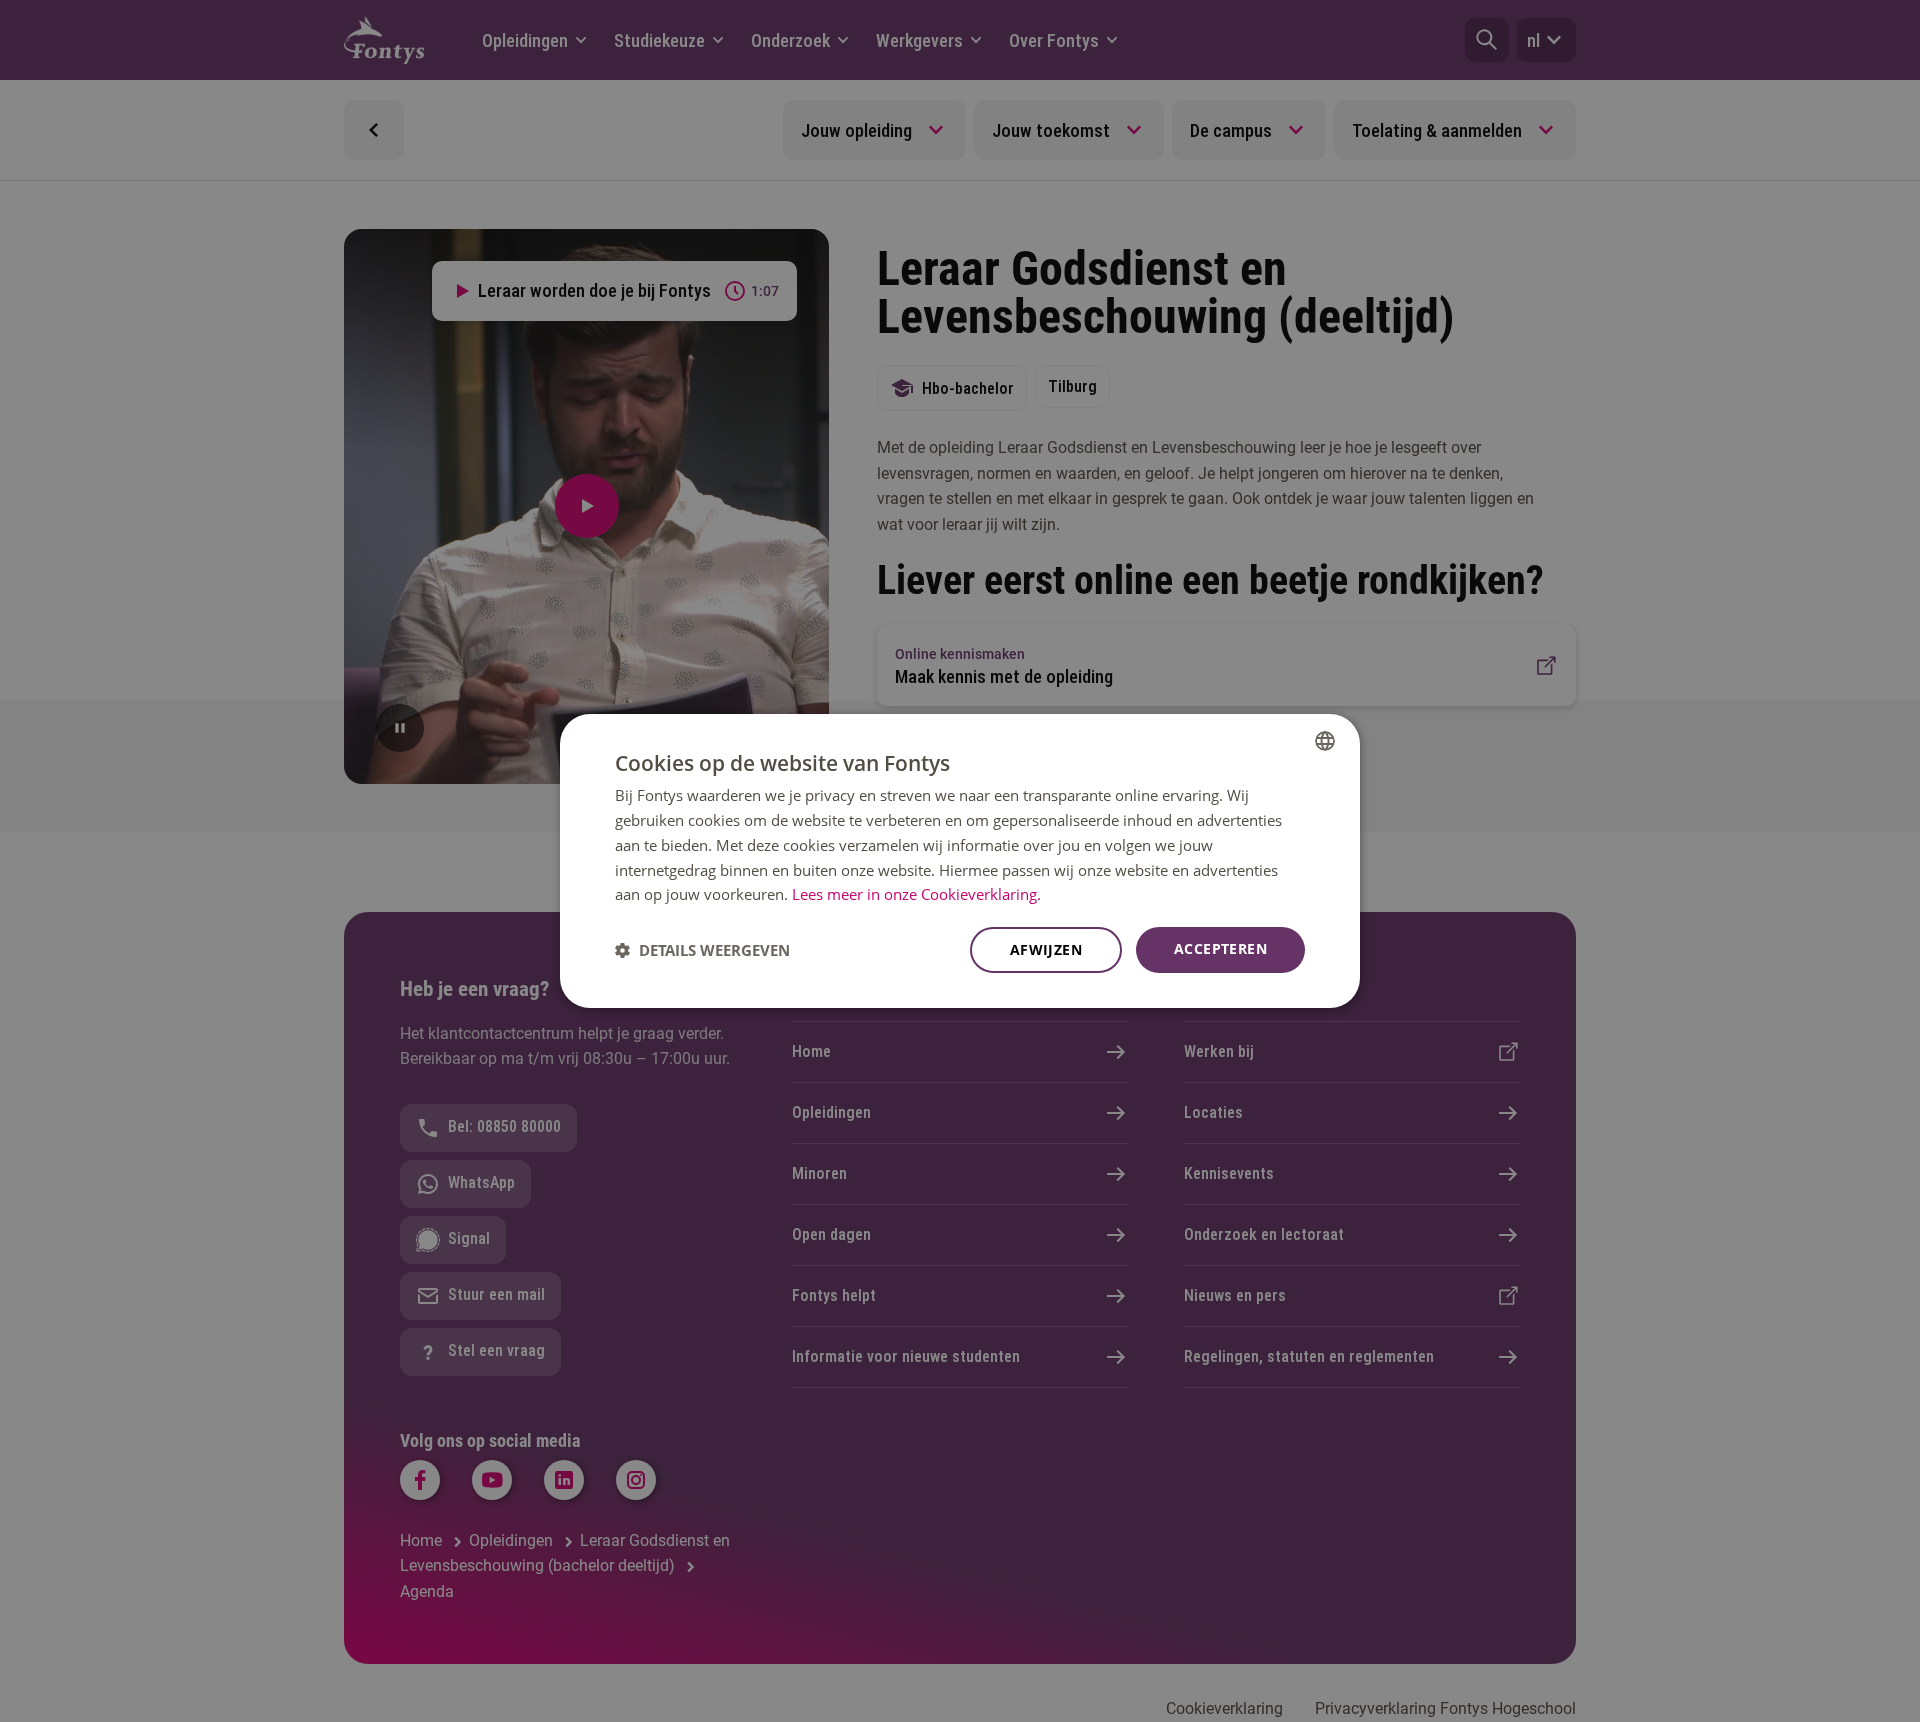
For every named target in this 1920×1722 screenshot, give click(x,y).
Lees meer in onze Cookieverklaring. (916, 894)
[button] (702, 950)
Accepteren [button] (1220, 948)
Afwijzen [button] (1046, 949)
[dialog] (960, 861)
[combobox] (1325, 741)
